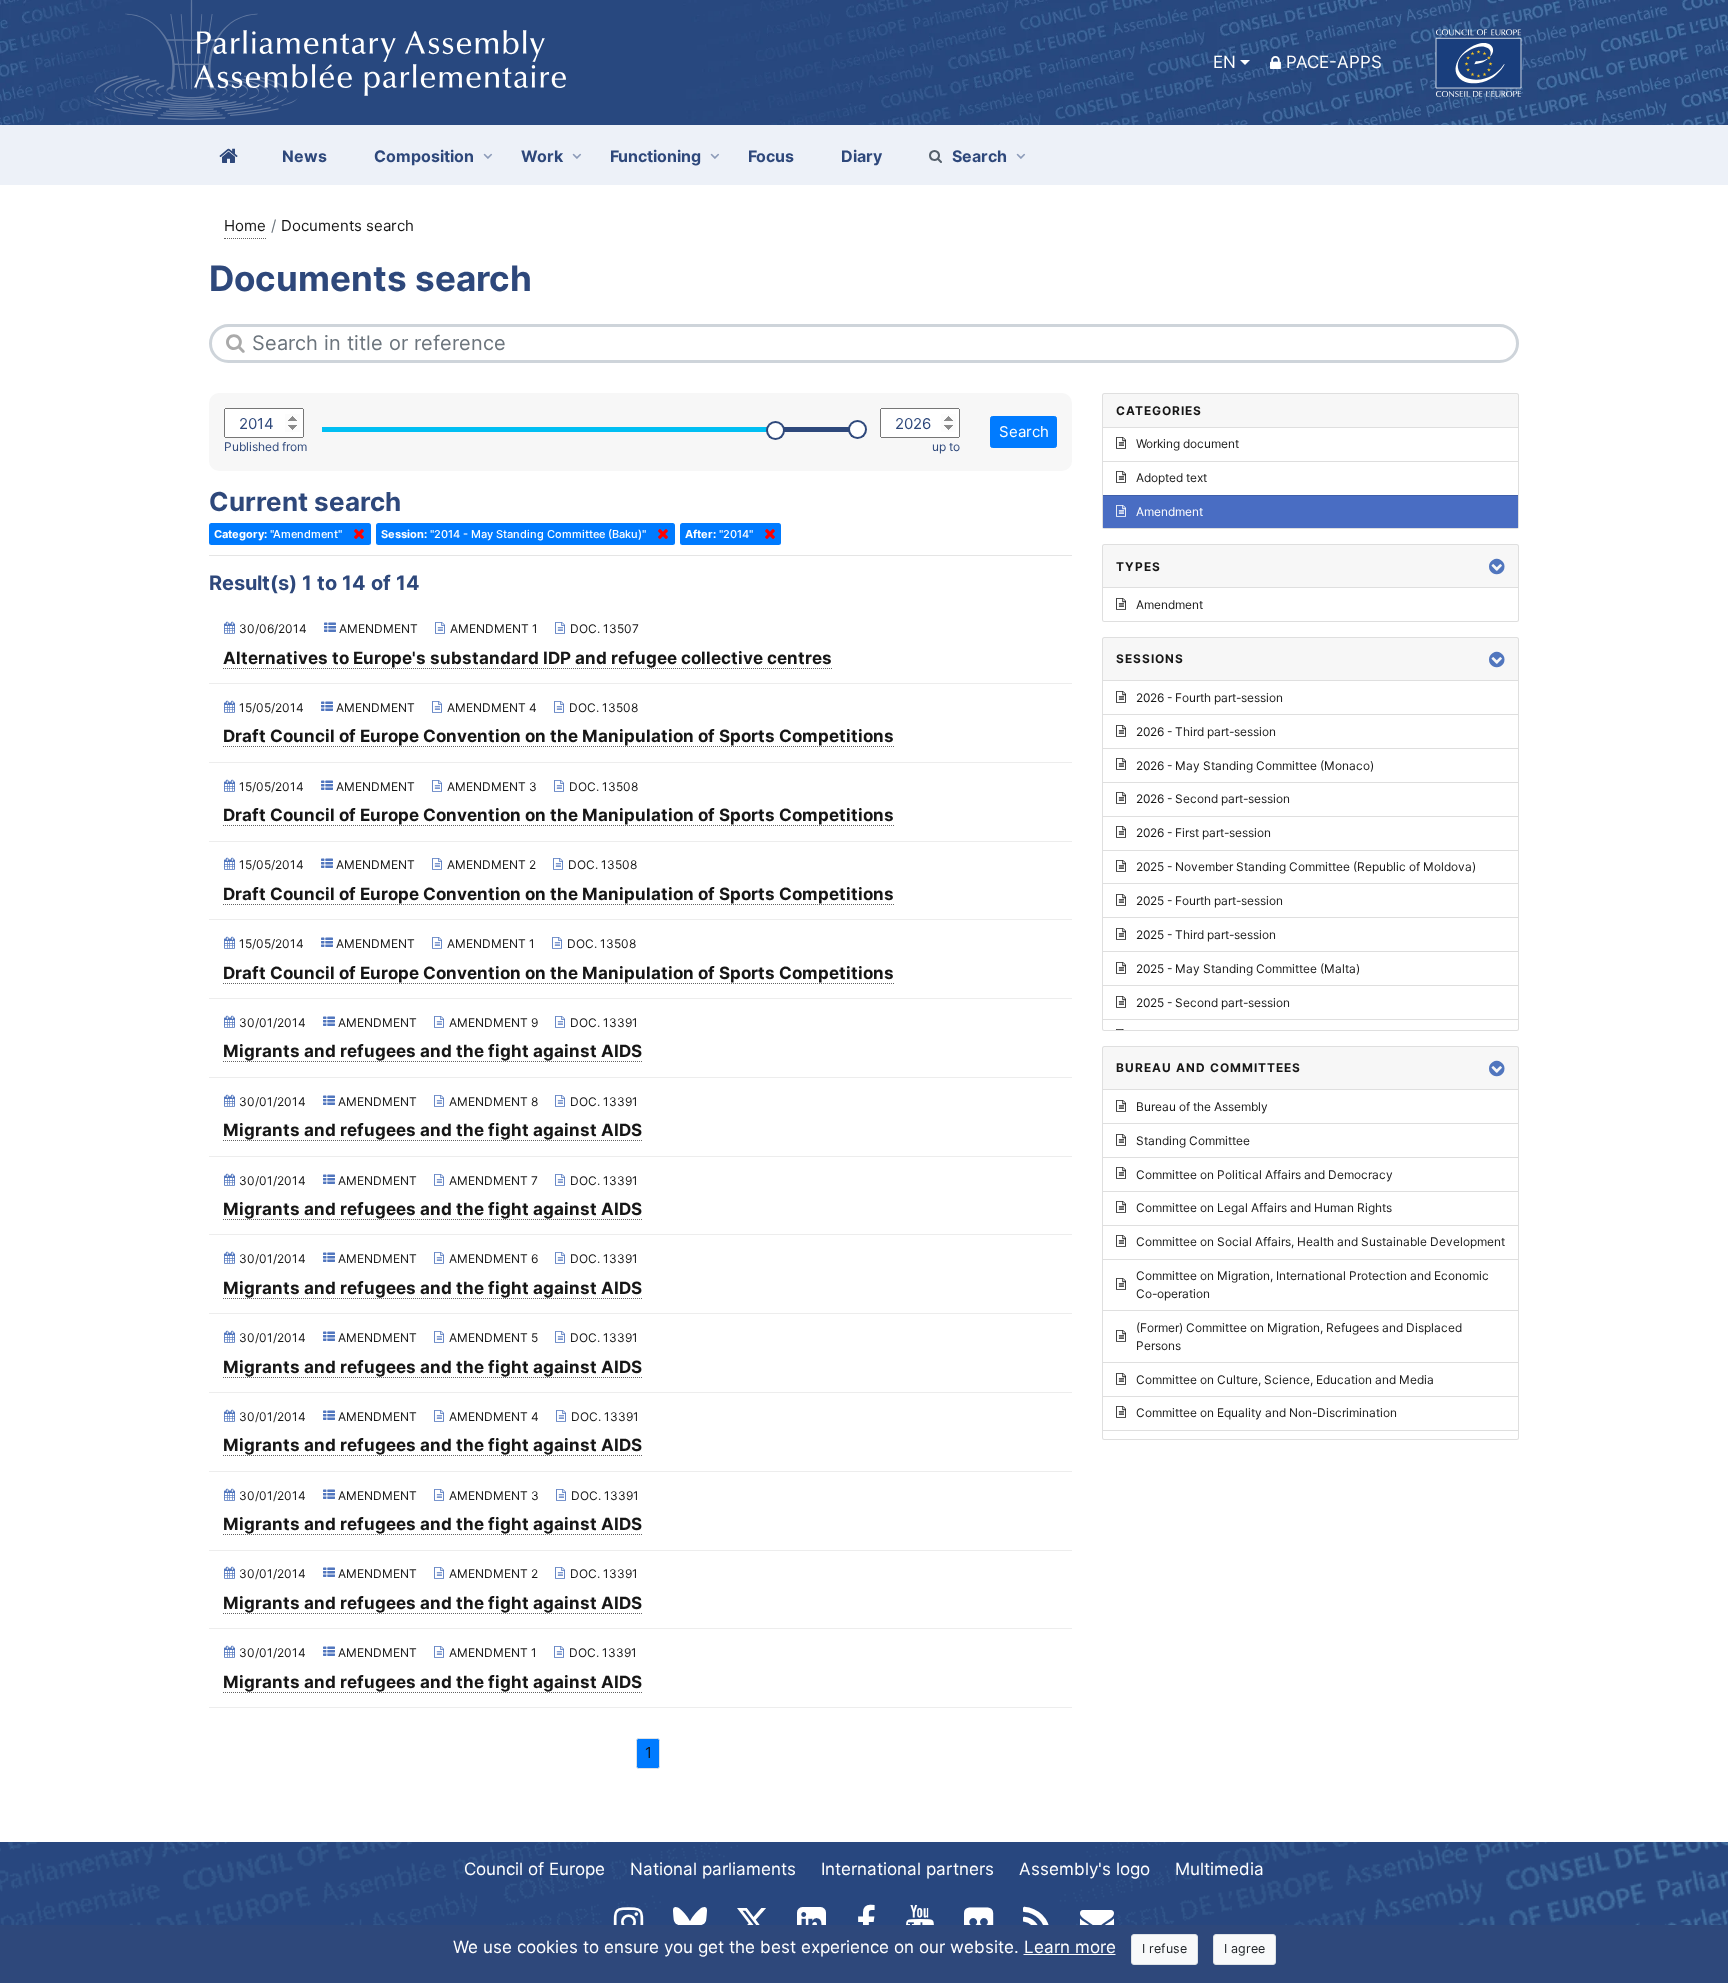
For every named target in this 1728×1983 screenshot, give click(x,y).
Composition (424, 156)
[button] (1497, 566)
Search (979, 156)
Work (542, 156)
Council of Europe (534, 1869)
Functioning (655, 156)
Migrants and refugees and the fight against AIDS (432, 1051)
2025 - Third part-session (1206, 934)
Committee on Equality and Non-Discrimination (1266, 1412)
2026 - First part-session (1203, 832)
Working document (1187, 443)
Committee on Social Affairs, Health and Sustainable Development (1320, 1241)
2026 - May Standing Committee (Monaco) (1255, 765)
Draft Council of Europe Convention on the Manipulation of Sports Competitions (558, 736)
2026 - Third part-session (1206, 731)
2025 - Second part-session (1213, 1002)
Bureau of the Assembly (1202, 1106)
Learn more (1070, 1947)
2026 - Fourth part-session (1209, 697)
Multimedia (1219, 1869)
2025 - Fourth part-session (1209, 900)
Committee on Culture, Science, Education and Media (1285, 1379)
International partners (907, 1869)
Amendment (1169, 511)
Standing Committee (1193, 1140)
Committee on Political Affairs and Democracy (1264, 1174)
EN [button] (1224, 62)
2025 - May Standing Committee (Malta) (1248, 968)
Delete (355, 534)
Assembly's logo (1084, 1869)
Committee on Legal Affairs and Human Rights (1264, 1207)
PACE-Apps (1334, 62)
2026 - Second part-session (1213, 798)
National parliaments (713, 1869)
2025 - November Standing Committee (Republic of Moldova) (1306, 866)
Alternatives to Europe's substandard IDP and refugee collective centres (527, 658)
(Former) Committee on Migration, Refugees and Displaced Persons (1299, 1336)
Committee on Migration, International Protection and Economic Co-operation (1312, 1284)
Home (245, 225)
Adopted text (1171, 477)
